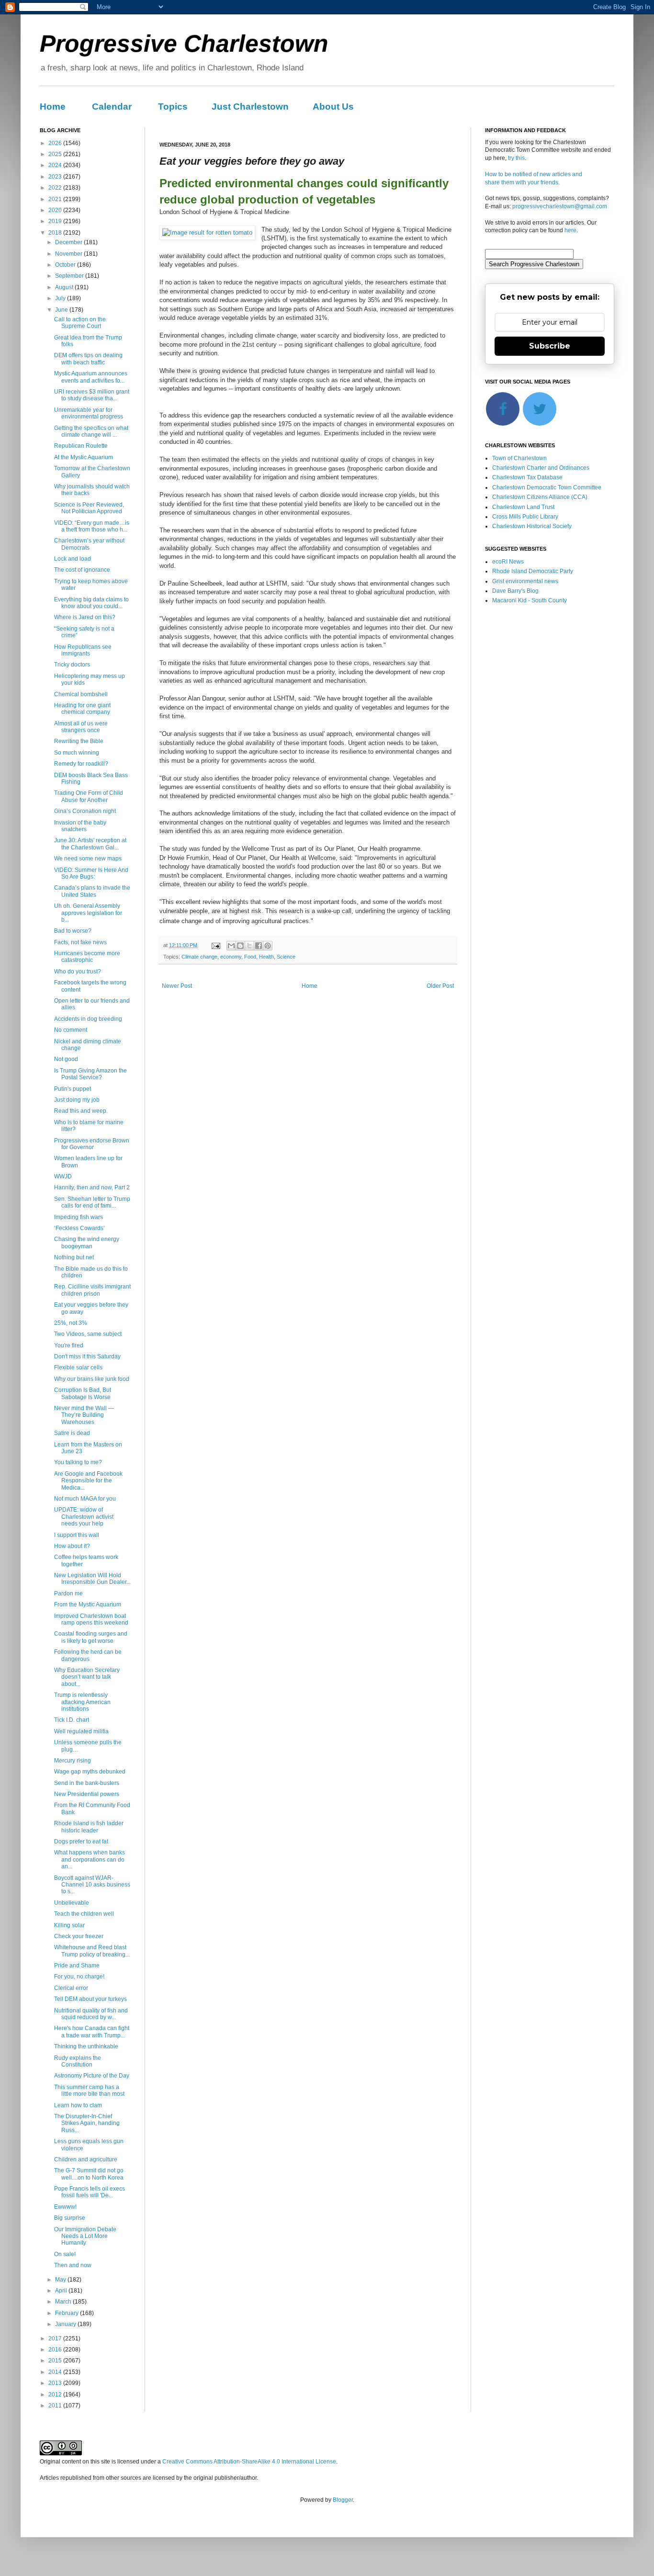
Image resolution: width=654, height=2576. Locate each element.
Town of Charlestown (519, 458)
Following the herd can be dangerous (88, 1655)
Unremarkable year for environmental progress (89, 413)
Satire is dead (72, 1433)
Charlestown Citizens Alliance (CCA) (540, 497)
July (61, 298)
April (62, 2291)
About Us (333, 107)
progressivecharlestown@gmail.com (560, 206)
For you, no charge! (79, 1977)
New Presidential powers (87, 1794)
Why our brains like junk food (92, 1379)
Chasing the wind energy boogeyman (87, 1243)
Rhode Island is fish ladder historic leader (89, 1827)
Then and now (73, 2265)
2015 (56, 2361)
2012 (56, 2395)
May (61, 2280)
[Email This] (231, 946)
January (66, 2324)
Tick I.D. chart (72, 1720)
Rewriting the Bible (79, 741)
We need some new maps (88, 859)
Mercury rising (73, 1761)
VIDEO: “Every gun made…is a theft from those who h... (92, 526)
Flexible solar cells (78, 1367)
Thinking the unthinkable (86, 2046)
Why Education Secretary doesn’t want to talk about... (87, 1677)
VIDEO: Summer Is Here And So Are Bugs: (91, 873)
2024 (56, 165)
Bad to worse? (73, 931)
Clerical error (71, 1988)
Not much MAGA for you (85, 1499)
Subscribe (550, 346)
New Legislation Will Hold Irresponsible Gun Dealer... (92, 1579)
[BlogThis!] (240, 946)
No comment (71, 1030)
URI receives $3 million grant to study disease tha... (92, 395)
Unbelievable (72, 1903)
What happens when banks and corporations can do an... (90, 1859)
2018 (56, 233)
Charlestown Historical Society (532, 526)
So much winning (77, 753)
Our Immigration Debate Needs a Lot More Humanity (85, 2236)
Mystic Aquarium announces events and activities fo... (91, 377)
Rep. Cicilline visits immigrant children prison (92, 1290)
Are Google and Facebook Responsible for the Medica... (88, 1481)
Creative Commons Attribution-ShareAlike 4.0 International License (249, 2462)
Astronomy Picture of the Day (92, 2076)
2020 (56, 210)
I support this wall (77, 1535)
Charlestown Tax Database (527, 477)
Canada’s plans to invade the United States (92, 891)
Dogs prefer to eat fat (81, 1842)
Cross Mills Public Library (525, 517)
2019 (56, 221)
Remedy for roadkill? (81, 764)
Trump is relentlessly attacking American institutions (82, 1702)
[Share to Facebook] (259, 946)
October (66, 265)
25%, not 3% (71, 1323)
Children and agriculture (86, 2159)
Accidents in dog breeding (88, 1019)
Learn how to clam (78, 2105)
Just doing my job (77, 1100)
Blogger (343, 2500)
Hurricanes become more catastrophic (87, 957)
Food (250, 957)
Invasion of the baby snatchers (80, 826)
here (570, 230)
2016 (56, 2350)
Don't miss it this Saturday (87, 1356)
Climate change (199, 957)
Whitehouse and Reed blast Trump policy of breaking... (92, 1951)
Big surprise (70, 2218)
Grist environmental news (525, 581)
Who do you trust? (78, 972)
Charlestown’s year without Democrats (89, 544)
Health (266, 957)
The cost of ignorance (82, 570)
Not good (66, 1059)
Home (53, 107)
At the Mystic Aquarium (84, 457)
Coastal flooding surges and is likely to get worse (91, 1637)
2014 (56, 2372)
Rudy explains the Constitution (78, 2061)
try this (516, 158)
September (70, 276)
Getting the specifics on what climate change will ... (91, 431)
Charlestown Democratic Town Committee (547, 487)
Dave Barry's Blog (515, 591)
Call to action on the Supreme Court (80, 323)
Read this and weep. (81, 1111)
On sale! (65, 2254)
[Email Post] (215, 945)
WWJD (63, 1176)
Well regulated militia (81, 1731)
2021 (56, 199)
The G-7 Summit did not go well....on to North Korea (89, 2174)
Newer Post (177, 986)
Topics (173, 107)
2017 (56, 2339)
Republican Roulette (81, 446)
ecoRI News (508, 562)
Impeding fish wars (79, 1217)
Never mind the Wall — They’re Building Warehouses (84, 1415)
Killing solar (69, 1925)
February (68, 2313)
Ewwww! (65, 2207)
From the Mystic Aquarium (88, 1604)
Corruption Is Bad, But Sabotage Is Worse (83, 1393)
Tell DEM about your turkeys (90, 1999)
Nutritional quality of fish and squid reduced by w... (91, 2014)
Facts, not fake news (80, 942)
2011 (56, 2406)
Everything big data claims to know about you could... (91, 603)
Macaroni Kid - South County (530, 600)
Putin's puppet (73, 1089)
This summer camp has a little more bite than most (89, 2090)
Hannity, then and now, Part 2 (92, 1187)
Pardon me (68, 1593)
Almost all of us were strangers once (81, 727)
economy (231, 957)
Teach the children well (84, 1914)
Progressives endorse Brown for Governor (92, 1144)
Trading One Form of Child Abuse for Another (89, 796)
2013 (56, 2383)
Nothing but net (74, 1257)
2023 (56, 177)
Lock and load (73, 559)
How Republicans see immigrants (83, 650)
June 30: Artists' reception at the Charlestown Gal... (90, 844)
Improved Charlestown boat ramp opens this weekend (91, 1619)
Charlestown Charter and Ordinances (541, 468)
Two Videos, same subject (88, 1334)
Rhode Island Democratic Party (533, 571)
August (65, 287)
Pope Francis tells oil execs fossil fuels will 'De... (90, 2192)
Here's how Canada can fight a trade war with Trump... (92, 2032)
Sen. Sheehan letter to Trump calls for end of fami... (92, 1202)
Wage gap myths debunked (90, 1772)
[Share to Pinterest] (268, 946)
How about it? (72, 1546)
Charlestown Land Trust (523, 507)
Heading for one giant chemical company (82, 709)
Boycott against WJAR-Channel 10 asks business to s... (92, 1885)
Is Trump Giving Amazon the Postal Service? (90, 1074)
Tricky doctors (72, 665)
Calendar (112, 107)
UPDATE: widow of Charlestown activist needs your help (84, 1517)
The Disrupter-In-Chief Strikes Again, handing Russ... (87, 2123)
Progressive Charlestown (184, 44)
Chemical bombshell (81, 694)
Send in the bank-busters (87, 1783)
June (62, 310)
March (64, 2302)
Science (286, 957)
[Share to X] (249, 946)
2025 (56, 154)
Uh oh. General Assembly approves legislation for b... (88, 913)
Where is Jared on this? (85, 617)
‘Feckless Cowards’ (79, 1228)
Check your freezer (79, 1936)
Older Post (440, 986)
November (69, 254)
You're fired (69, 1345)
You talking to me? (78, 1462)
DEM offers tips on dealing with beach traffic (88, 359)
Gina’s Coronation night (85, 811)
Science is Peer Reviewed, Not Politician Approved (89, 508)
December (69, 242)
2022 (56, 188)
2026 (56, 143)
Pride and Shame (77, 1966)
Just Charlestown (250, 107)
